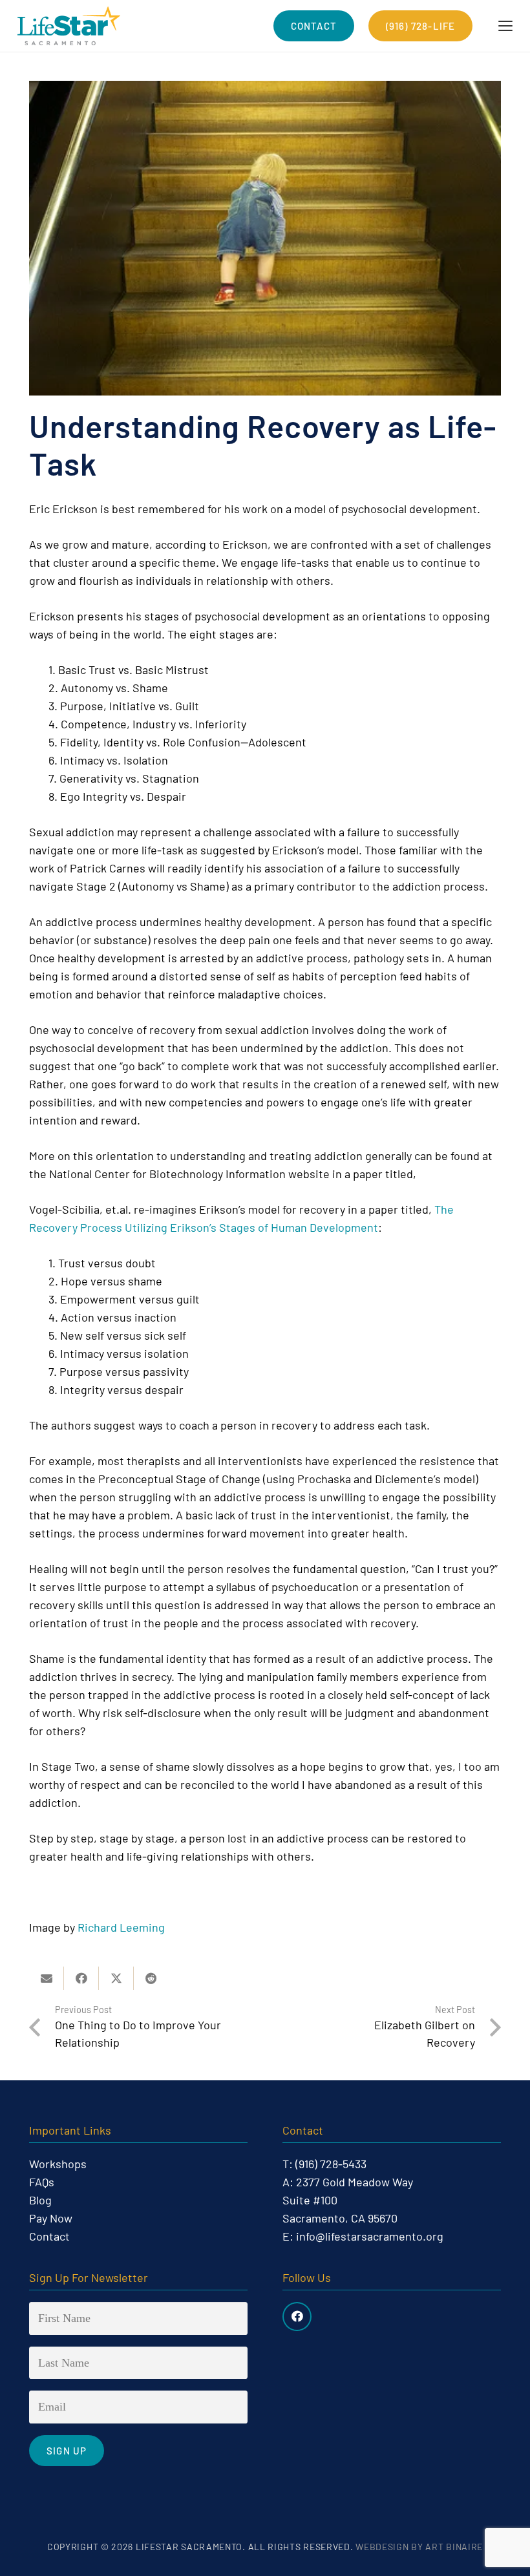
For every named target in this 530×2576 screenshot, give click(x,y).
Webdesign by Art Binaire (419, 2547)
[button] (506, 26)
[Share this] (81, 1978)
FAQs (42, 2182)
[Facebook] (297, 2317)
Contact (49, 2236)
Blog (40, 2200)
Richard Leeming (121, 1927)
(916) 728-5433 (331, 2164)
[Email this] (47, 1978)
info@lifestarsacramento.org (370, 2236)
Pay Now (51, 2218)
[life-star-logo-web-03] (69, 26)
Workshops (58, 2164)
